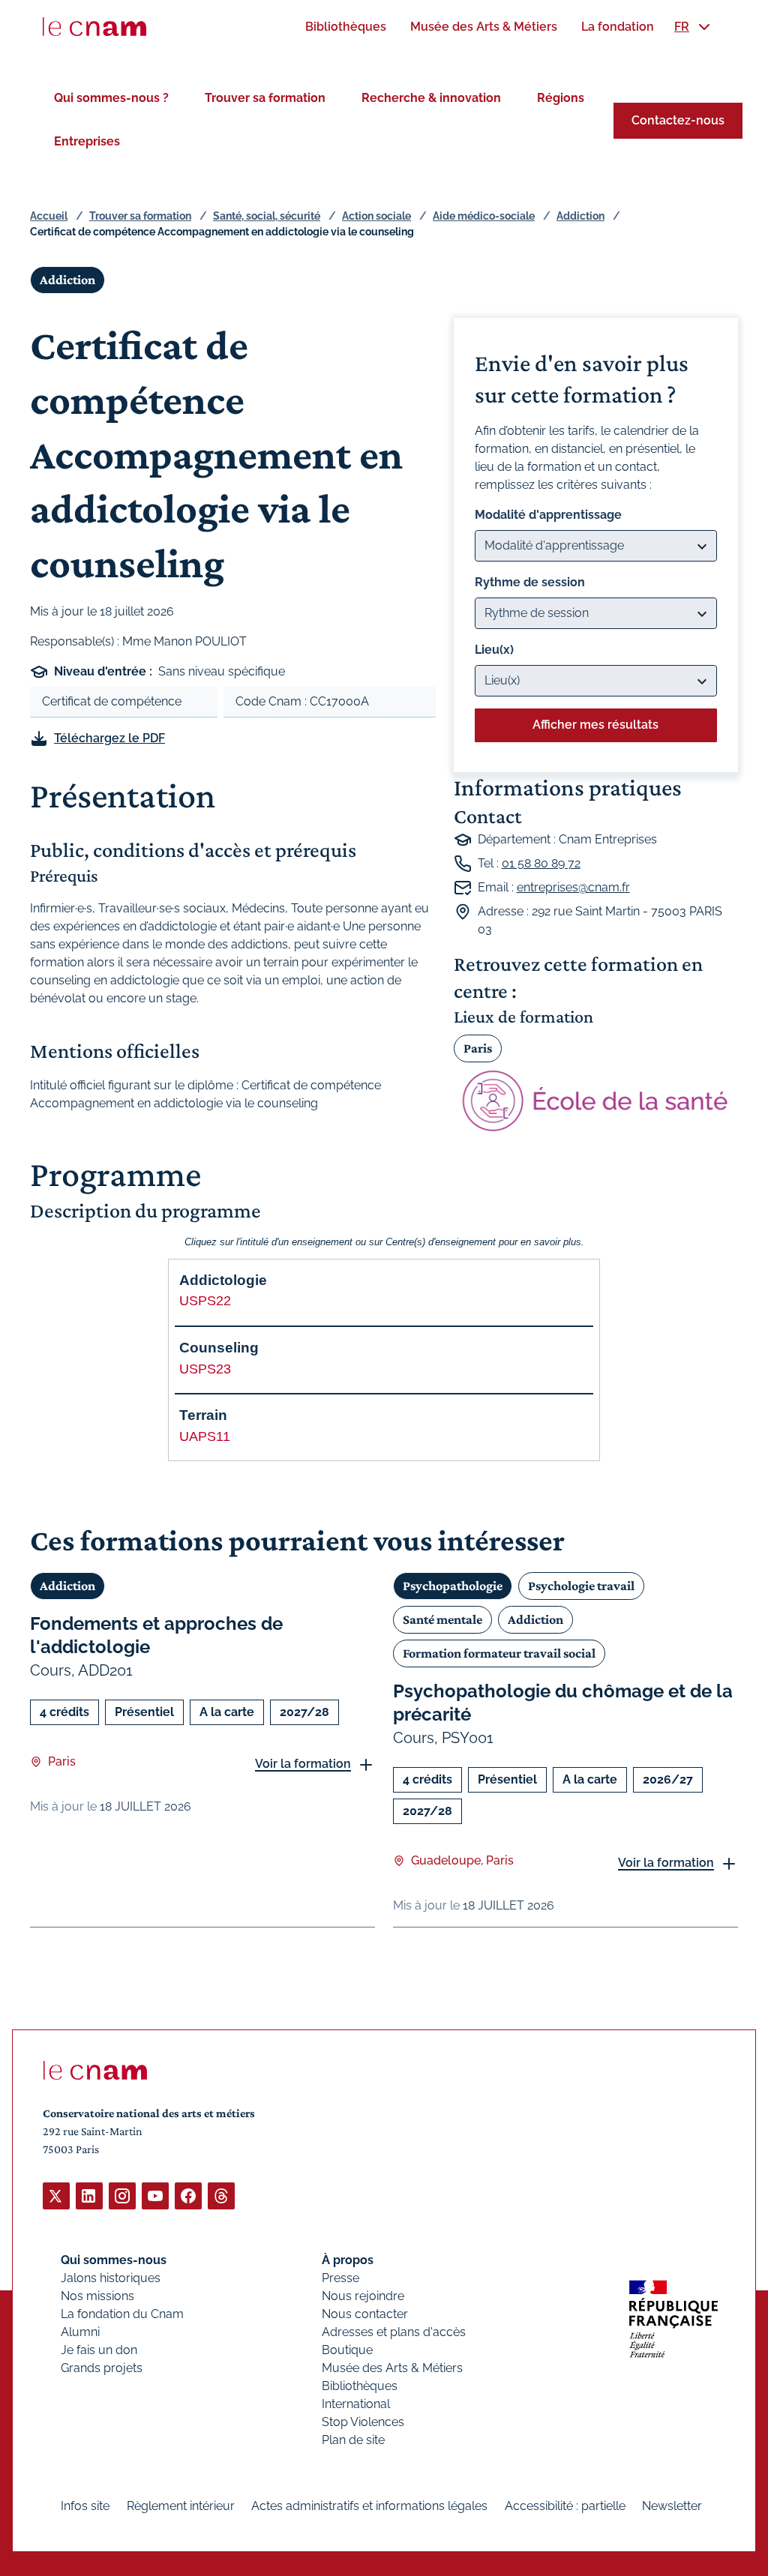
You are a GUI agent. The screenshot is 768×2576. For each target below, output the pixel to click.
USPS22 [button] (205, 1301)
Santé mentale (442, 1619)
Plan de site (353, 2440)
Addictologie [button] (223, 1280)
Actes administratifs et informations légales (369, 2506)
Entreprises (87, 141)
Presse (340, 2278)
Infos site (85, 2506)
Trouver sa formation (265, 98)
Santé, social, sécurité (267, 216)
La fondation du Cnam (122, 2314)
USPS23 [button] (205, 1369)
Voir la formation (303, 1764)
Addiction (580, 216)
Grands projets (102, 2368)
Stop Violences (363, 2422)
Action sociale (376, 216)
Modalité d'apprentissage (548, 515)
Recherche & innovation (431, 98)
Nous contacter (365, 2314)
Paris (478, 1048)
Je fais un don (99, 2350)
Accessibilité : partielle (565, 2506)
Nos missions (97, 2296)
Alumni (80, 2332)
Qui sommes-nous (114, 2260)
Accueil (49, 216)
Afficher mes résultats (595, 725)
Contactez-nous (678, 120)
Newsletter (672, 2506)
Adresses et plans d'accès (394, 2332)
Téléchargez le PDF (109, 738)
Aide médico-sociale (484, 216)
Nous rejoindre (363, 2296)
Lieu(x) (494, 650)
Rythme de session (530, 582)
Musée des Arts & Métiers (392, 2368)
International (356, 2404)
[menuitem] (346, 27)
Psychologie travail (581, 1586)
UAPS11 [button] (205, 1436)
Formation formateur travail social (499, 1653)
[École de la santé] (596, 1101)
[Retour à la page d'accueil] (94, 27)
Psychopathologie (453, 1586)
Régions (561, 98)
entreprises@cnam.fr (573, 887)
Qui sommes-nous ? (111, 98)
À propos (348, 2260)
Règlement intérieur (181, 2506)
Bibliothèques (360, 2386)
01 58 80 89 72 (541, 863)
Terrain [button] (203, 1415)
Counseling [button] (219, 1348)
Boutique (347, 2350)
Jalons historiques (111, 2278)
